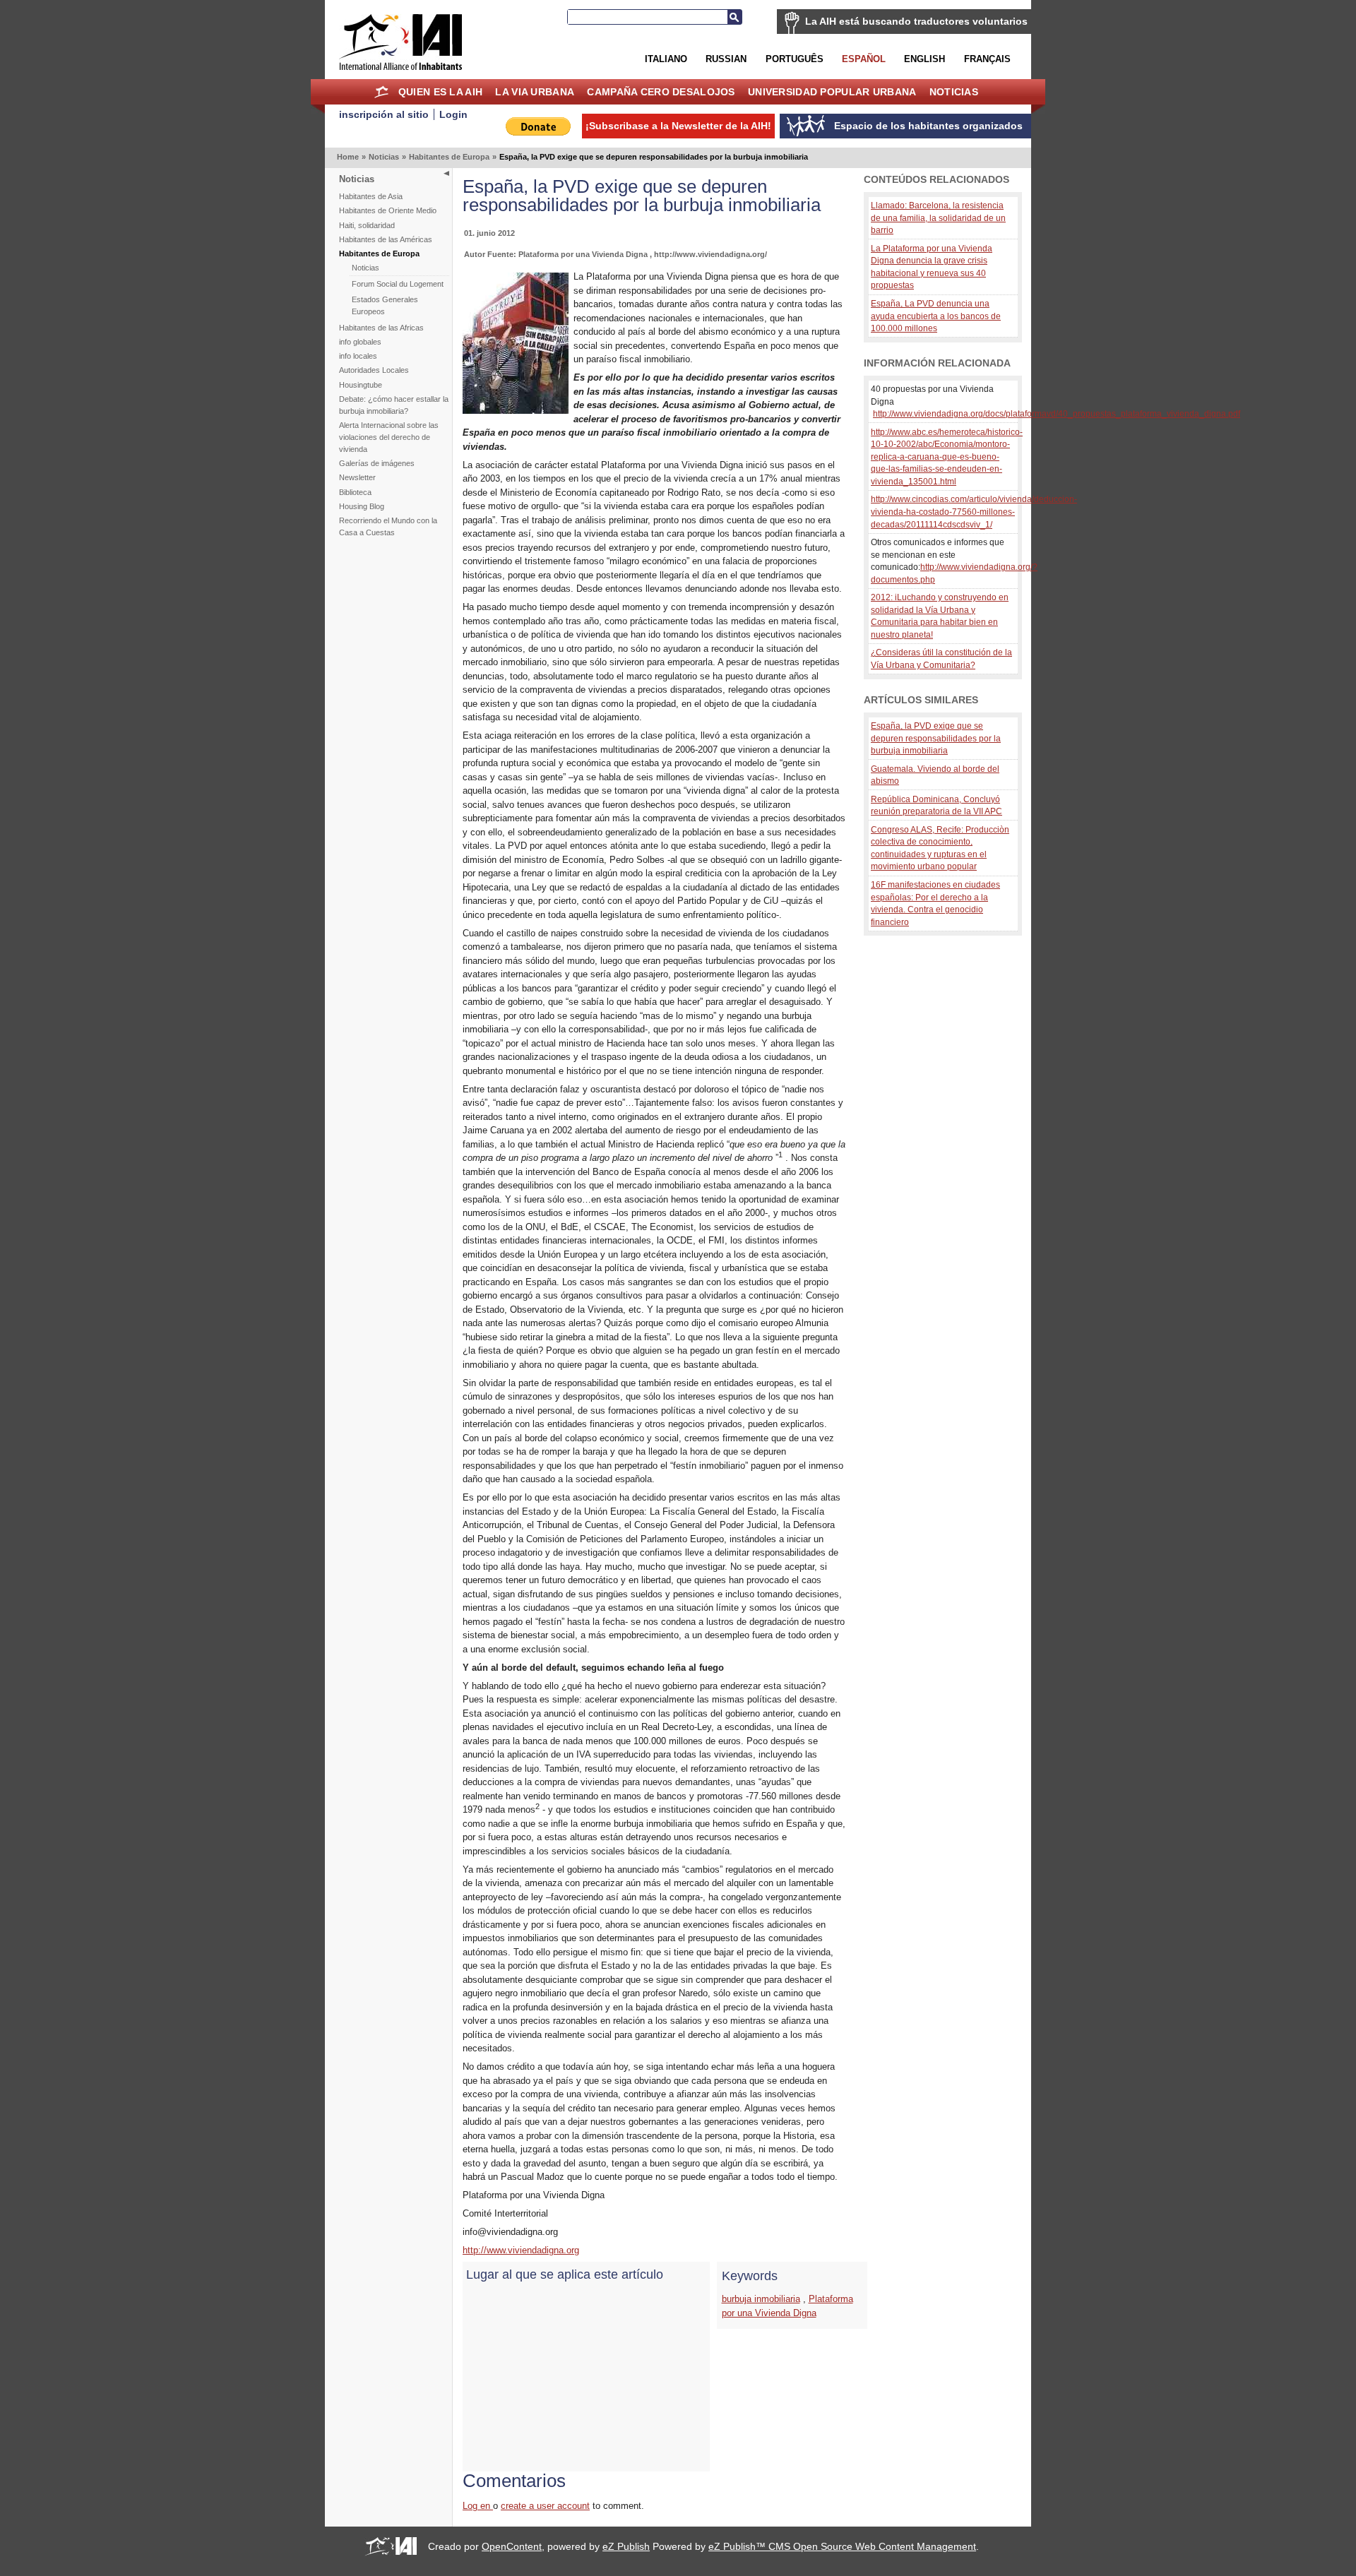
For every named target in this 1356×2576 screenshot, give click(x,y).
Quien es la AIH (440, 92)
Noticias (954, 92)
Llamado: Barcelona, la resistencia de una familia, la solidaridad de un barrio (938, 217)
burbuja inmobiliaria (761, 2299)
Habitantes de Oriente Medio (388, 210)
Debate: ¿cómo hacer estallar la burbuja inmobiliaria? (394, 405)
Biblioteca (355, 492)
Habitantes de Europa (449, 157)
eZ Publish (626, 2546)
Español (864, 59)
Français (987, 59)
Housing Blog (362, 506)
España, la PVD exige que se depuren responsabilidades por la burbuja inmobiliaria (936, 738)
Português (795, 59)
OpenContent (512, 2546)
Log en (478, 2506)
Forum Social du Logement (398, 284)
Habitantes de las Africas (381, 328)
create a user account (545, 2506)
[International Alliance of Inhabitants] (400, 42)
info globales (360, 342)
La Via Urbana (535, 92)
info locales (358, 356)
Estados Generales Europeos (385, 305)
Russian (726, 59)
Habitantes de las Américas (386, 239)
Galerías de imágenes (377, 463)
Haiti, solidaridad (367, 225)
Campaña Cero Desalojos (661, 92)
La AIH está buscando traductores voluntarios (916, 21)
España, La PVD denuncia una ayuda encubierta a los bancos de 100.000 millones (936, 316)
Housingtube (361, 385)
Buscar (734, 17)
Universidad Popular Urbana (832, 92)
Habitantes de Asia (371, 196)
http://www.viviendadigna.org (521, 2250)
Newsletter (357, 477)
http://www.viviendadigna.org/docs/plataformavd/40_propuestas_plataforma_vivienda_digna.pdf (1057, 413)
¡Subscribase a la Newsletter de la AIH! (678, 126)
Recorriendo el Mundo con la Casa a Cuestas (388, 526)
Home (382, 92)
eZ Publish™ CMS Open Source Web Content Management (842, 2546)
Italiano (666, 59)
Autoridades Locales (374, 370)
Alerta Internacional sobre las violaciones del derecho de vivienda (389, 437)
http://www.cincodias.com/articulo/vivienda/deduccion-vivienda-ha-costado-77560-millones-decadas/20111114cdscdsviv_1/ (974, 511)
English (924, 59)
